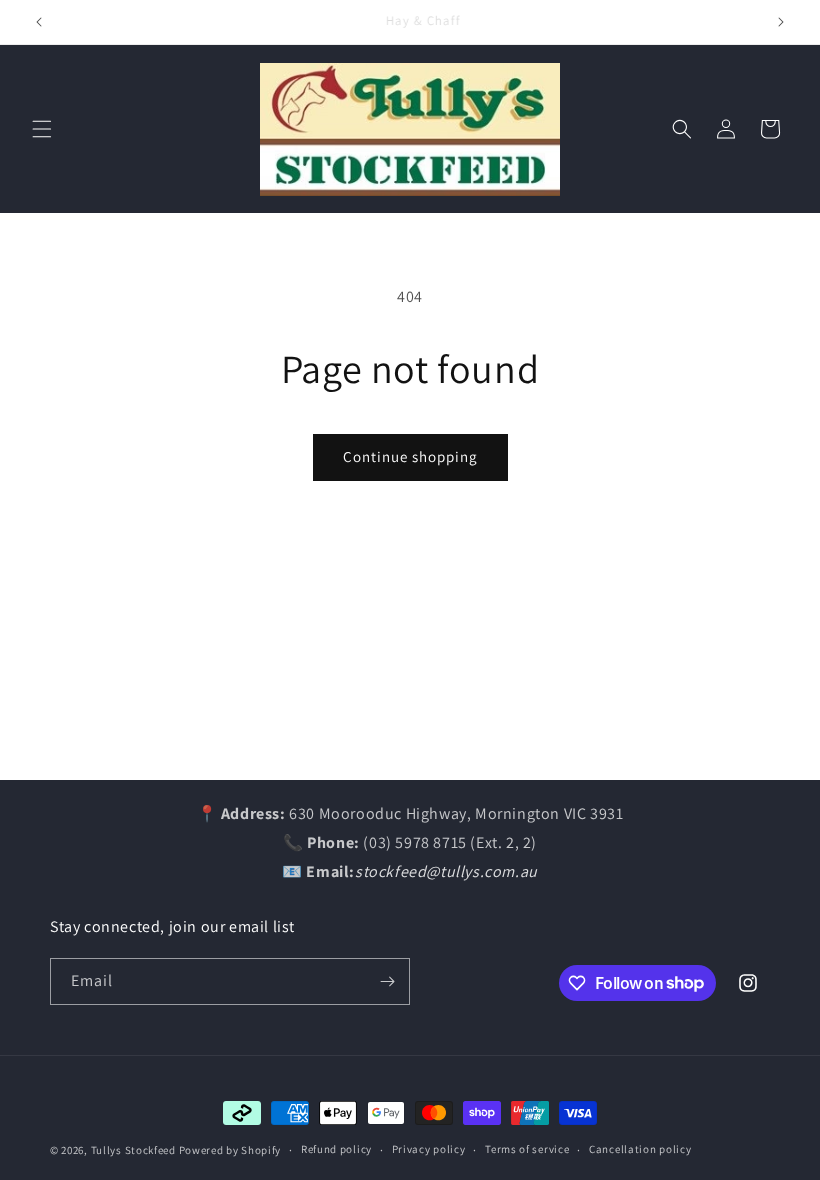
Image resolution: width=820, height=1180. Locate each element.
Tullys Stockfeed (133, 1150)
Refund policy (336, 1149)
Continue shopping (410, 456)
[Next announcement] (781, 22)
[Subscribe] (387, 981)
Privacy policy (429, 1149)
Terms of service (527, 1149)
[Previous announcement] (39, 22)
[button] (42, 129)
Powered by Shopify (230, 1150)
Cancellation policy (640, 1149)
